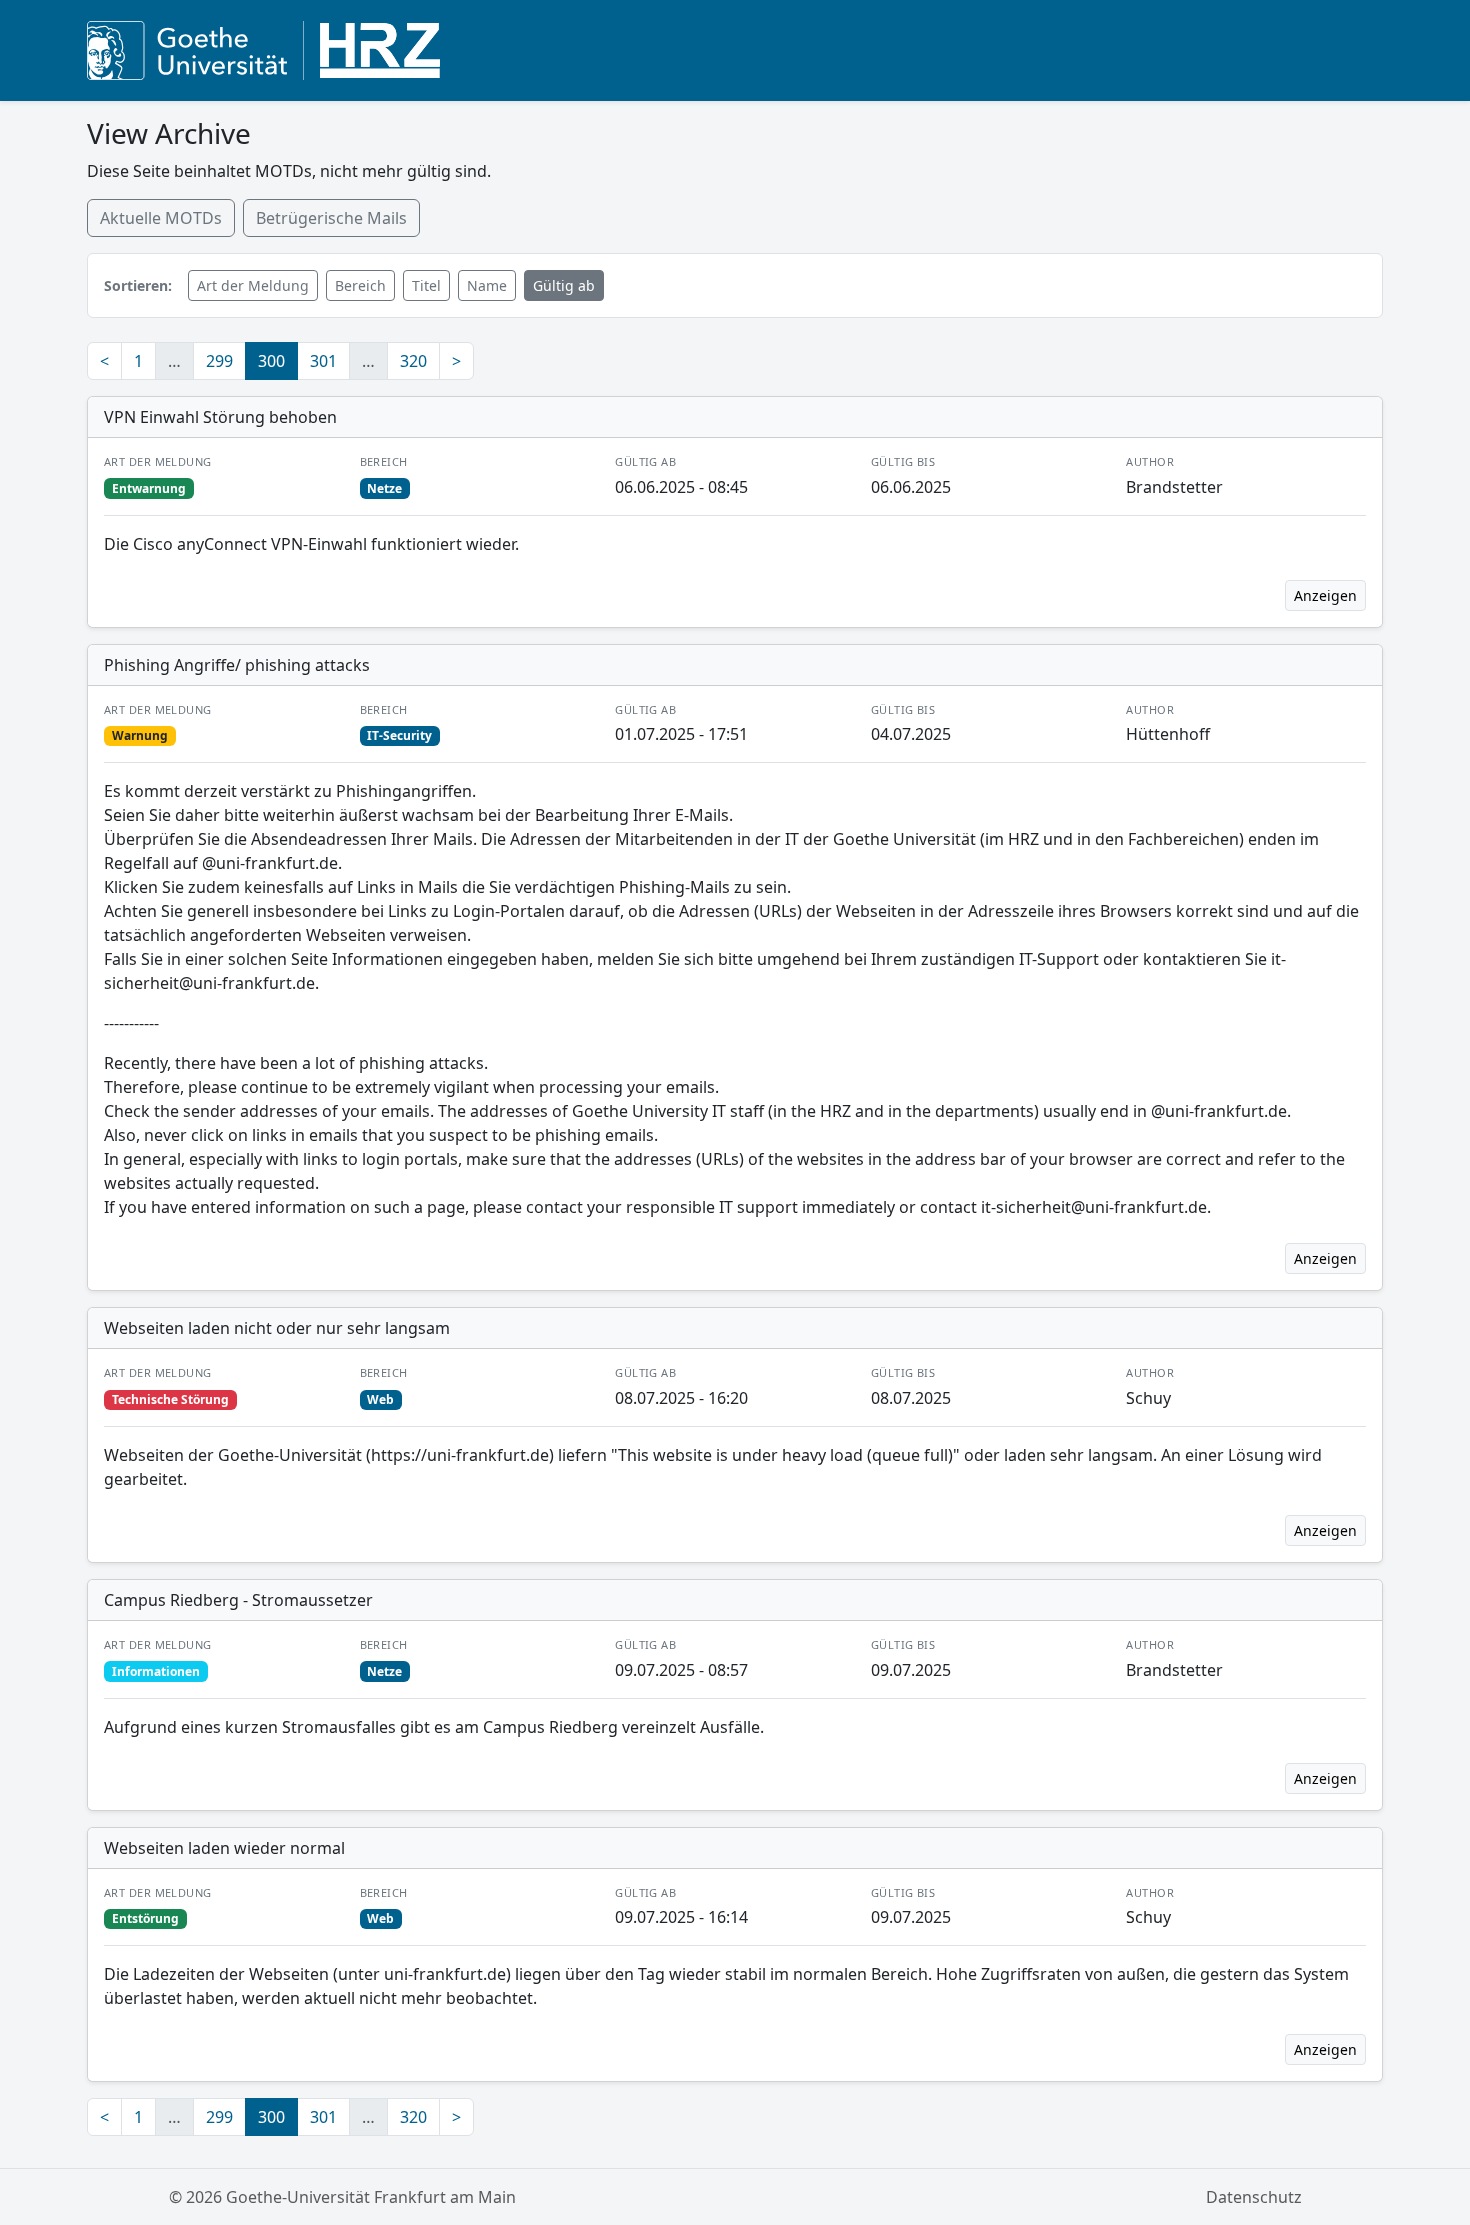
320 (413, 361)
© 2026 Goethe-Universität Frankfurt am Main (342, 2197)
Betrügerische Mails (331, 218)
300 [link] (271, 361)
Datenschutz (1254, 2197)
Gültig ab (564, 285)
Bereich (360, 285)
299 (219, 361)
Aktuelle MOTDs (161, 218)
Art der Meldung (253, 285)
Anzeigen (1325, 595)
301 (323, 361)
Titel (426, 285)
